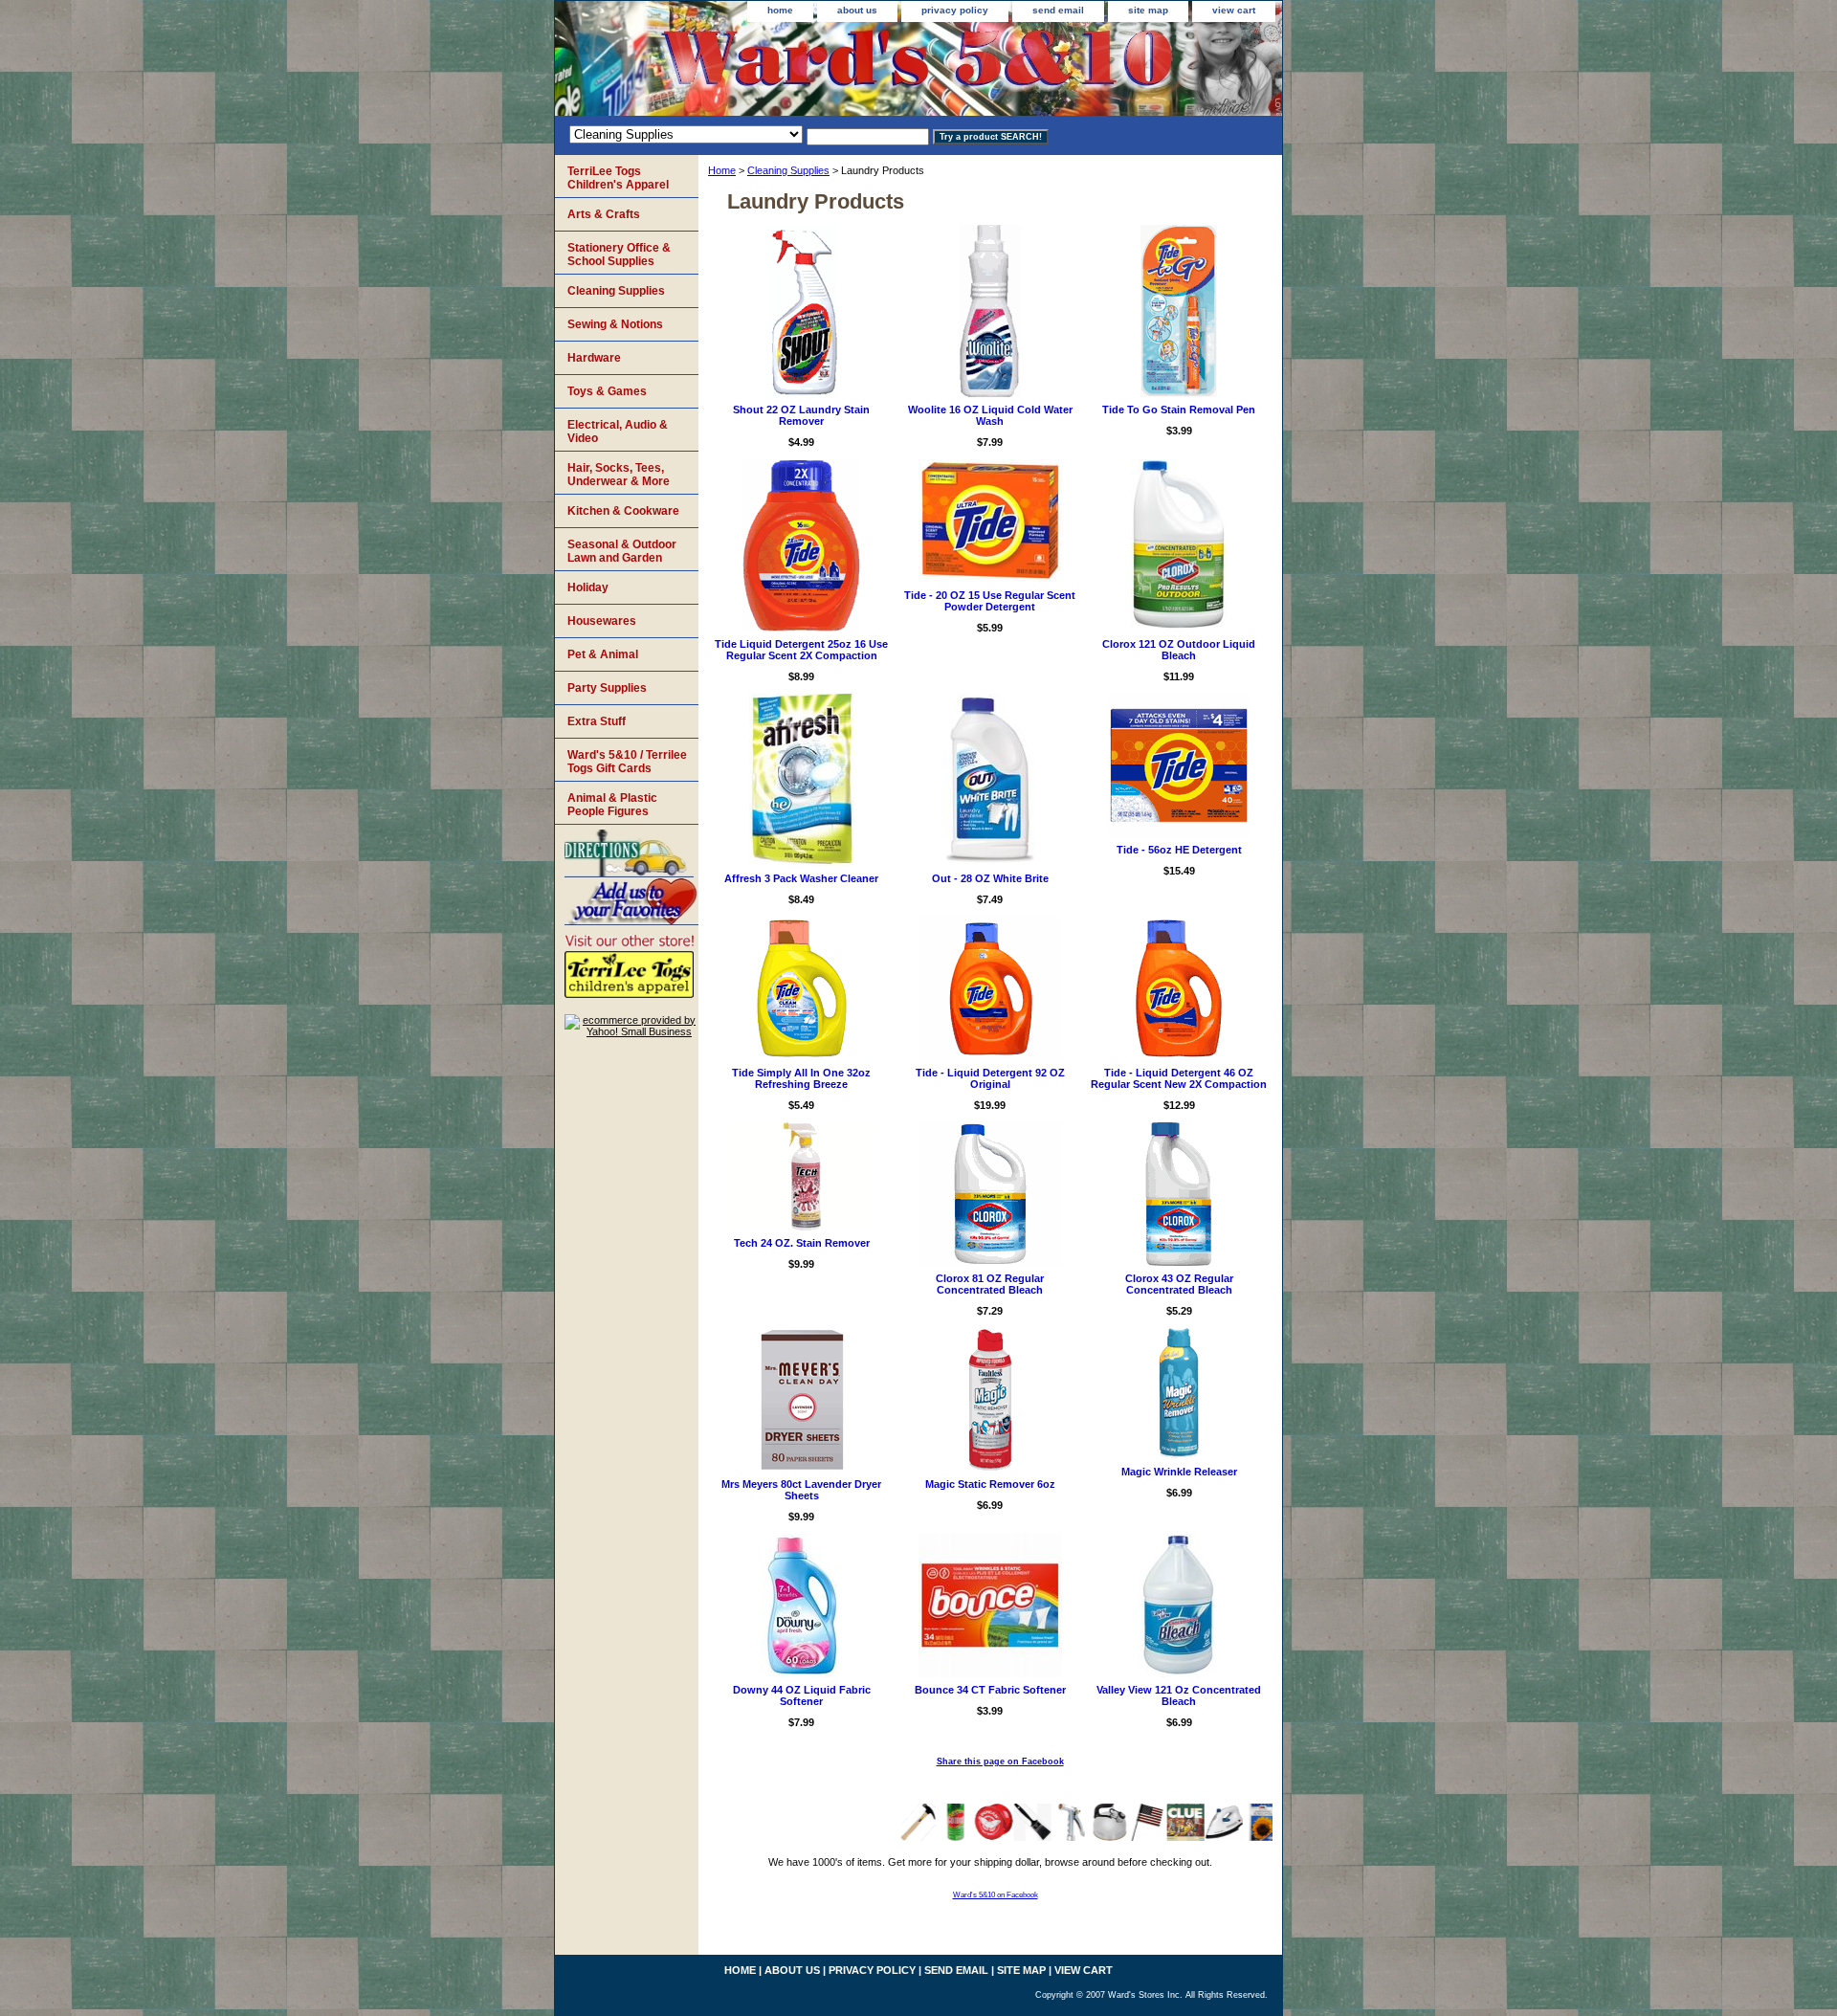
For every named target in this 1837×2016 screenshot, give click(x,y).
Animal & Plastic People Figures (612, 805)
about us (857, 10)
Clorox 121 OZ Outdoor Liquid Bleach (1179, 650)
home (780, 10)
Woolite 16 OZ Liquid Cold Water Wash (990, 415)
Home (722, 170)
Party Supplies (607, 688)
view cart (1234, 10)
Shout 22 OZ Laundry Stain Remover (801, 415)
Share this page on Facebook (1000, 1761)
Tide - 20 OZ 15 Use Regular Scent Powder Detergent (990, 601)
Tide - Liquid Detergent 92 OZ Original (990, 1078)
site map (1148, 10)
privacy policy (955, 10)
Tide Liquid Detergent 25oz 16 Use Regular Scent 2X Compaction (801, 650)
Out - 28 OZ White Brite (990, 878)
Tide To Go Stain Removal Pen (1179, 410)
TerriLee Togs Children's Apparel (618, 178)
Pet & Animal (603, 654)
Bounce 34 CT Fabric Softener (990, 1690)
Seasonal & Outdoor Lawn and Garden (622, 551)
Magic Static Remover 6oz (990, 1484)
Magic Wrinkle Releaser (1179, 1472)
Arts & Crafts (604, 214)
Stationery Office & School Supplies (619, 255)
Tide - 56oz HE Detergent (1179, 850)
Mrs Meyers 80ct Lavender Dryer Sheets (801, 1490)
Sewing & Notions (615, 324)
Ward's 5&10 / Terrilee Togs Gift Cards (627, 762)
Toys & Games (607, 391)
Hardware (594, 358)
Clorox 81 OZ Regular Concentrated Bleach (990, 1284)
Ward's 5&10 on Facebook (996, 1895)
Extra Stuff (597, 721)
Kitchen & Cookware (623, 511)
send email (1058, 10)
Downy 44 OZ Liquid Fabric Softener (802, 1695)
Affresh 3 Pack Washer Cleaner (801, 878)
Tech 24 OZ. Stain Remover (802, 1243)
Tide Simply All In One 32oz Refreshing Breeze (801, 1078)
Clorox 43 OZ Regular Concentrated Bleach (1179, 1284)
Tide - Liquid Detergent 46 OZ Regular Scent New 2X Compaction (1179, 1078)
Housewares (602, 621)
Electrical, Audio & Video (618, 432)
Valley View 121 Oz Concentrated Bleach (1179, 1695)
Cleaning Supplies (788, 170)
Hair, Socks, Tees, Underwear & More (619, 475)
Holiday (588, 587)
